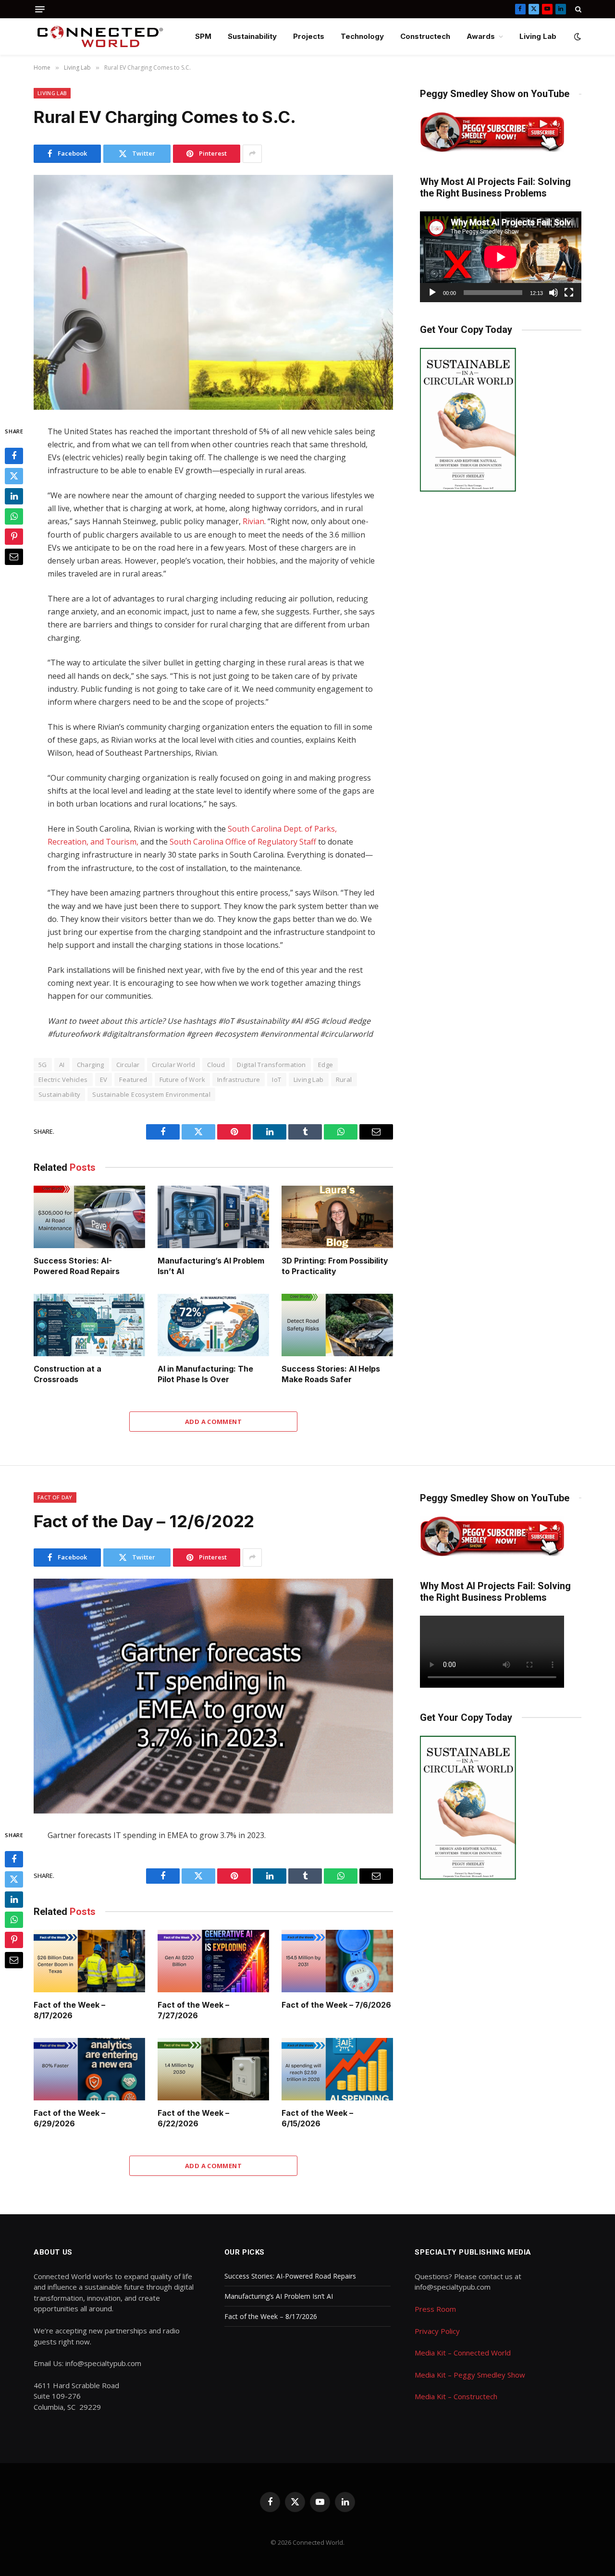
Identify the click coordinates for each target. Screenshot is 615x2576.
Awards (481, 36)
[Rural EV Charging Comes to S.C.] (213, 292)
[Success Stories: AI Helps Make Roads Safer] (337, 1325)
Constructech (425, 36)
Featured (133, 1079)
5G (43, 1065)
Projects (309, 36)
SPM (203, 36)
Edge (326, 1065)
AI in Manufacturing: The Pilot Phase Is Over (205, 1374)
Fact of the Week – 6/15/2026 (317, 2118)
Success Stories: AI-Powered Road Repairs (77, 1266)
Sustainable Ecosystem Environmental (151, 1094)
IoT (277, 1079)
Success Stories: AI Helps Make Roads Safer (331, 1374)
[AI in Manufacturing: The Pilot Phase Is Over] (213, 1325)
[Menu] (40, 9)
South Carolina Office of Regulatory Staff (243, 842)
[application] (501, 257)
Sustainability (252, 36)
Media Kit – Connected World (463, 2353)
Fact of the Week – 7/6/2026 (336, 2005)
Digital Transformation (271, 1065)
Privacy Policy (437, 2331)
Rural (344, 1079)
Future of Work (182, 1079)
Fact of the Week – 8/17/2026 (69, 2010)
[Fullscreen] (569, 293)
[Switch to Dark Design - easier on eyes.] (577, 37)
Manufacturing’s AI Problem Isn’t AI (211, 1266)
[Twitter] (14, 476)
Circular (128, 1065)
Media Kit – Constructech (456, 2396)
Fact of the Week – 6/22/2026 (193, 2118)
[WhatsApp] (14, 516)
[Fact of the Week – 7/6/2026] (337, 1961)
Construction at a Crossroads (68, 1374)
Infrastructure (239, 1079)
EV (104, 1079)
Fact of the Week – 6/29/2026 (69, 2118)
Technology (362, 36)
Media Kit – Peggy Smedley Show (470, 2375)
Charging (91, 1065)
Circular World (173, 1065)
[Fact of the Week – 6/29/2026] (89, 2069)
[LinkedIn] (14, 496)
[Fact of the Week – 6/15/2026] (337, 2069)
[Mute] (553, 293)
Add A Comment (213, 1422)
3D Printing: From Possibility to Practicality (335, 1266)
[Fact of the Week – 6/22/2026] (213, 2069)
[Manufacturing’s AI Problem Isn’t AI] (213, 1217)
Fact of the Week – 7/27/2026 (193, 2010)
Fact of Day (55, 1497)
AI (62, 1065)
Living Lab (538, 36)
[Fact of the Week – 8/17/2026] (89, 1961)
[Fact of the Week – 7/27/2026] (213, 1961)
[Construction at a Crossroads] (89, 1325)
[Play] (432, 293)
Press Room (435, 2309)
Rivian (253, 521)
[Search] (577, 9)
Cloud (216, 1065)
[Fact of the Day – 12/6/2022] (213, 1696)
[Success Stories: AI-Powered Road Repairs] (89, 1217)
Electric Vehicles (63, 1079)
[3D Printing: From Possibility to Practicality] (337, 1217)
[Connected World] (100, 37)
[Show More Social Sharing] (252, 154)
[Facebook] (14, 455)
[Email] (14, 556)
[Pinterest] (14, 536)
